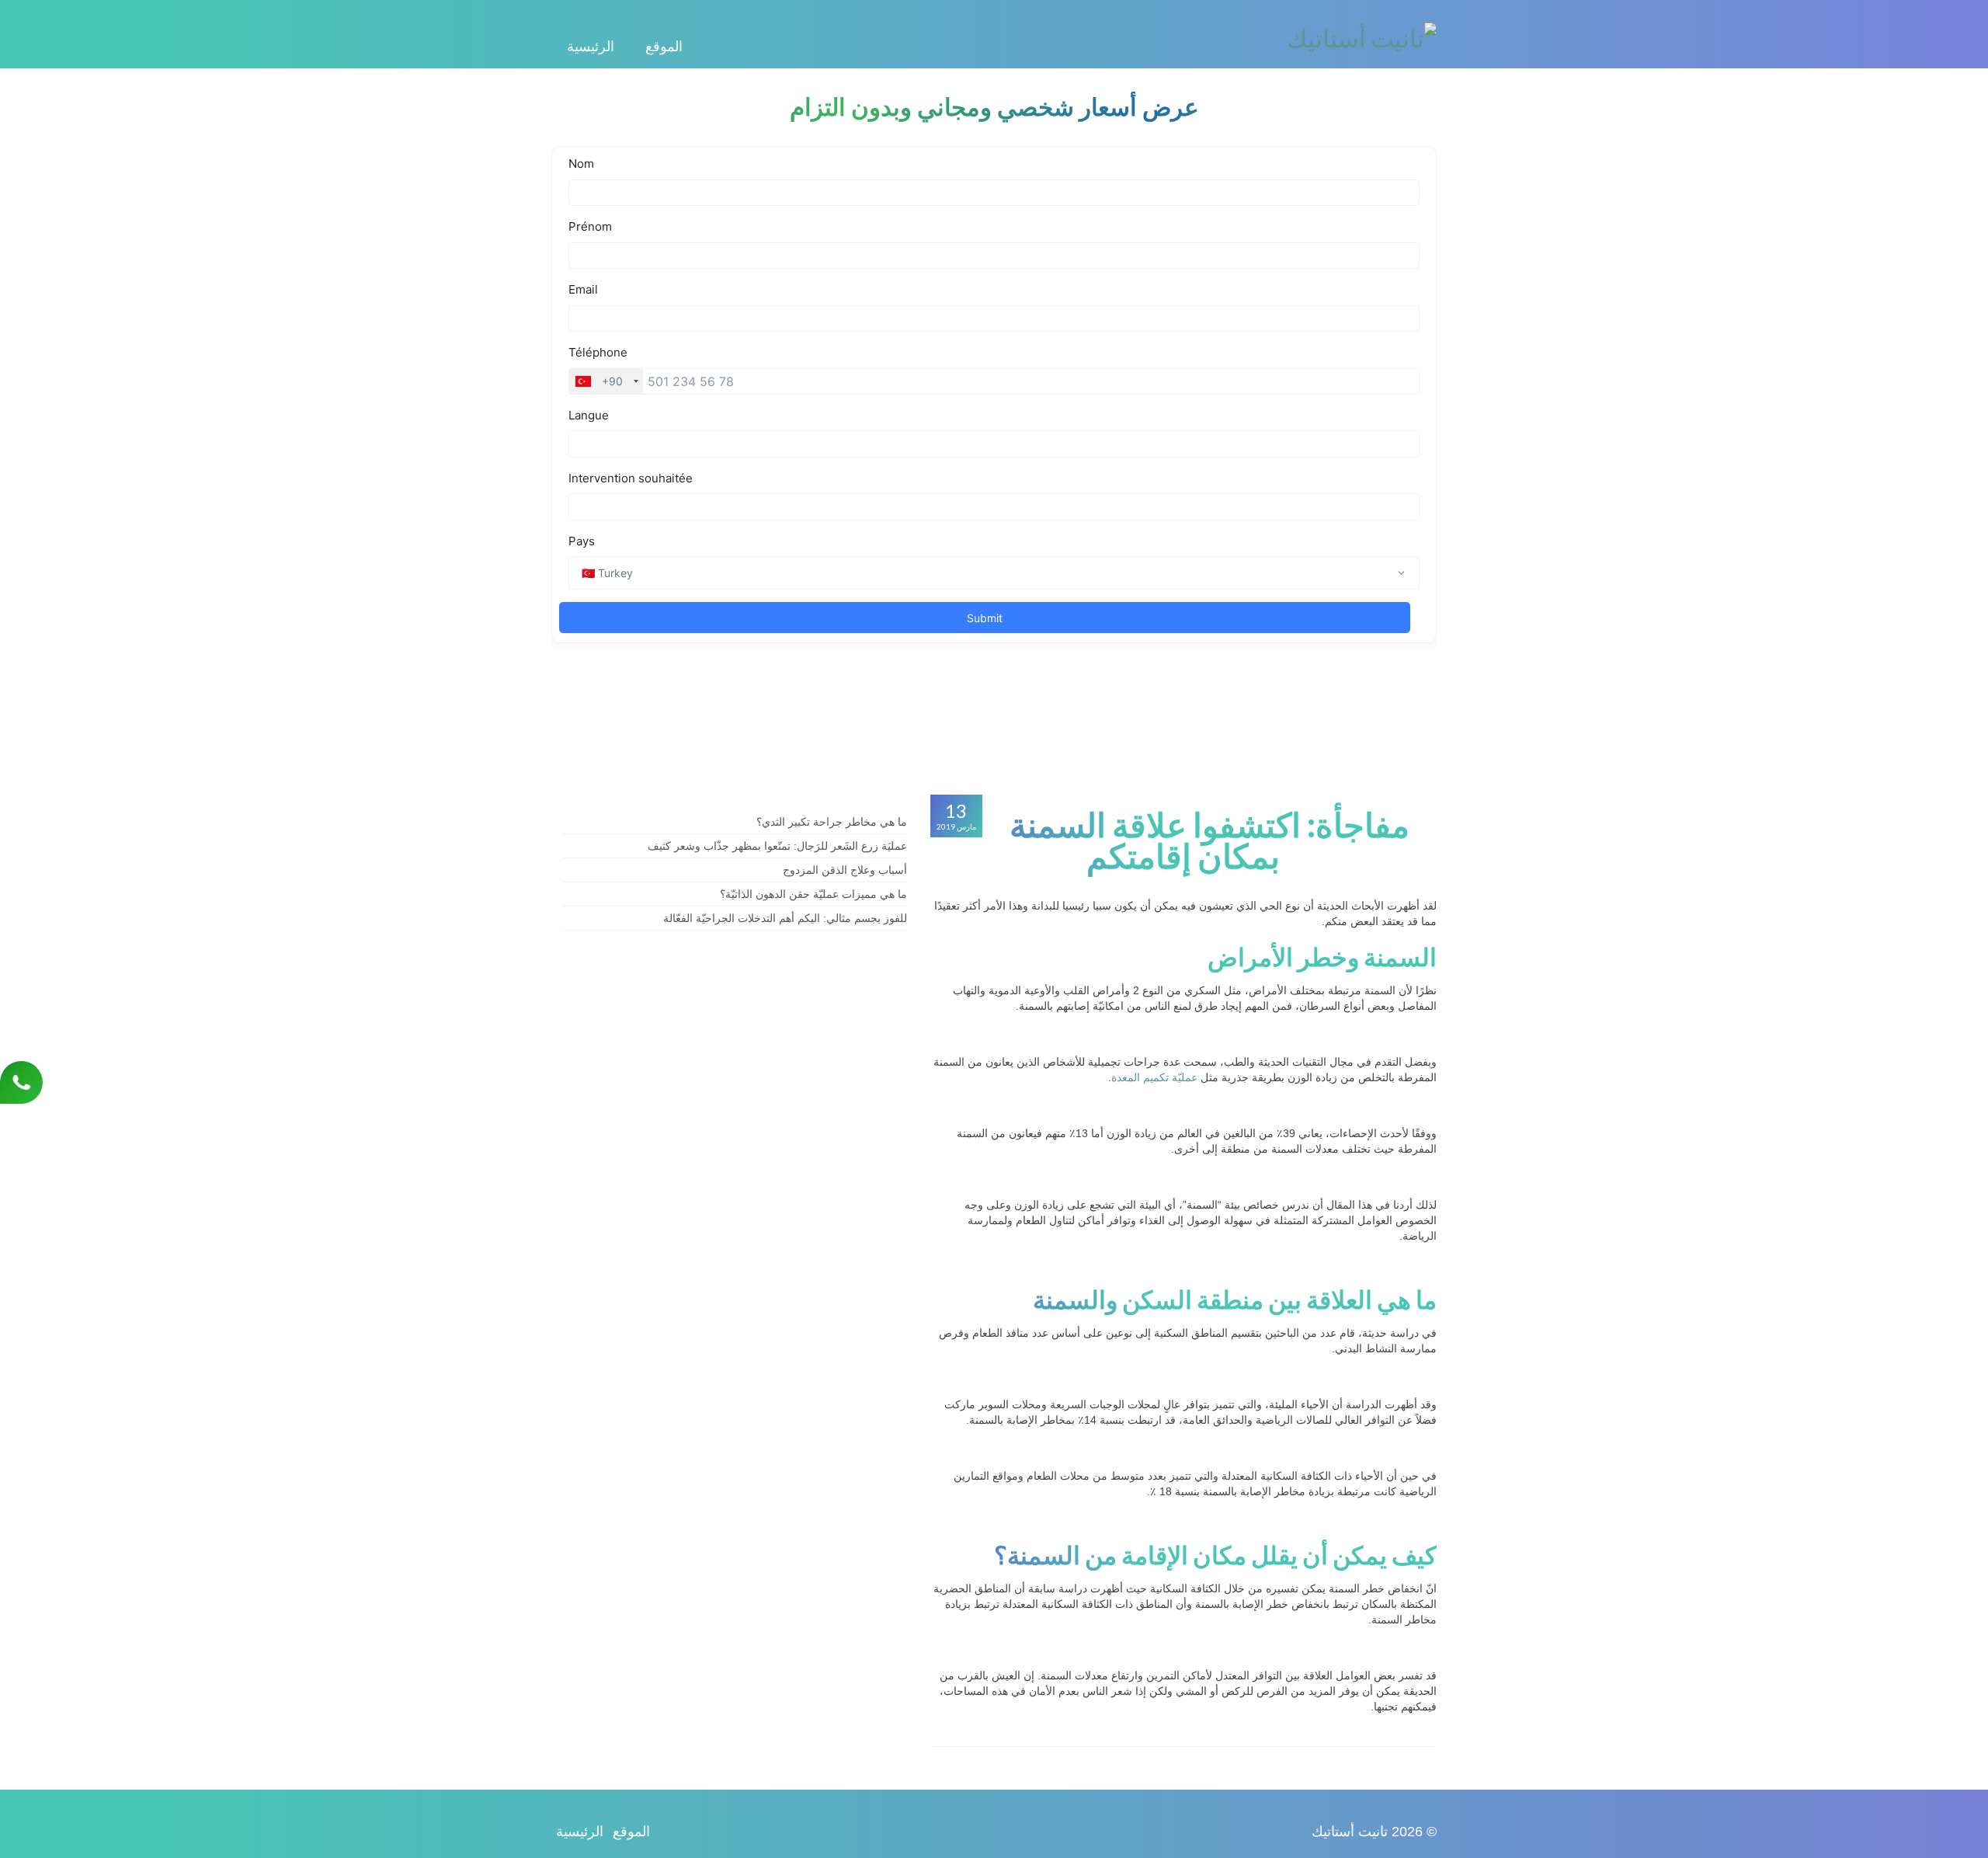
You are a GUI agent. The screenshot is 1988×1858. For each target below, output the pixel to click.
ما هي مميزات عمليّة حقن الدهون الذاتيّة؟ (813, 894)
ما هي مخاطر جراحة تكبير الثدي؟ (832, 822)
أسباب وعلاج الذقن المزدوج (845, 870)
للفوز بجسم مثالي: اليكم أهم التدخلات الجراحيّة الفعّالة (785, 918)
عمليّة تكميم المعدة (1154, 1077)
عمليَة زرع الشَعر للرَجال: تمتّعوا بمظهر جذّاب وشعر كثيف (777, 846)
